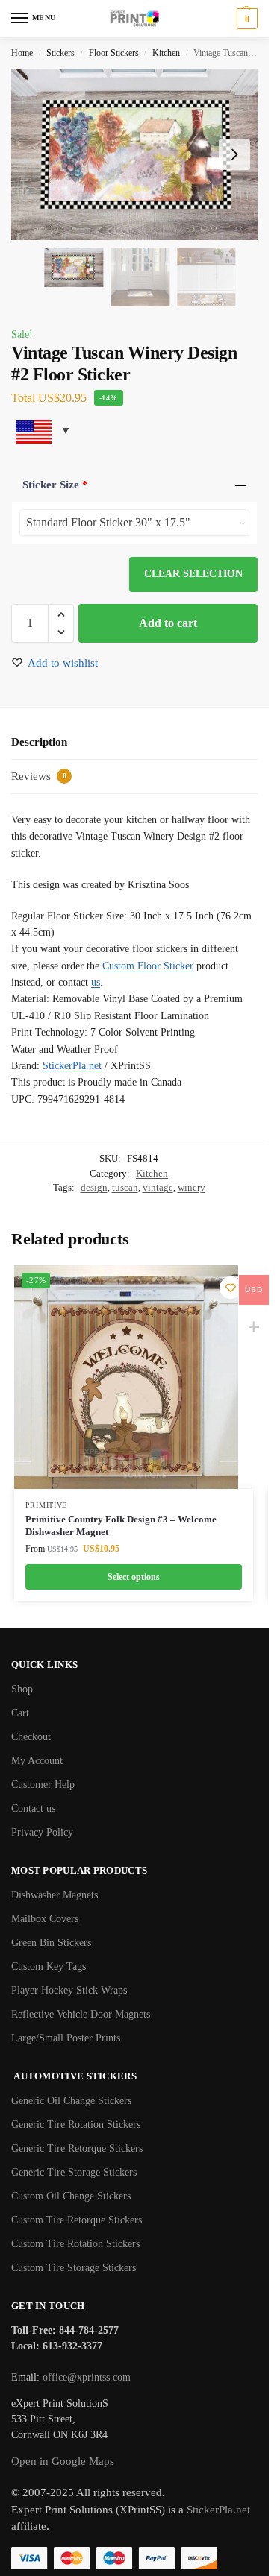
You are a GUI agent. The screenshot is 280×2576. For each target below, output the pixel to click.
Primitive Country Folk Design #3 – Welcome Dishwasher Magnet (121, 1525)
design (94, 1187)
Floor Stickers (114, 53)
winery (192, 1187)
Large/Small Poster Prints (66, 2038)
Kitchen (166, 53)
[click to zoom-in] (140, 154)
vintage (158, 1187)
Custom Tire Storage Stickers (74, 2268)
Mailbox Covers (45, 1919)
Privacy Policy (42, 1832)
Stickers (60, 53)
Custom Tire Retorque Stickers (77, 2220)
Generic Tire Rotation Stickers (76, 2125)
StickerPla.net (72, 1066)
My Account (37, 1761)
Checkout (31, 1737)
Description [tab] (39, 742)
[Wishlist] (231, 1288)
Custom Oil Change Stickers (71, 2196)
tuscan (125, 1187)
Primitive (46, 1505)
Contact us (33, 1808)
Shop (22, 1689)
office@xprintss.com (87, 2377)
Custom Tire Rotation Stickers (75, 2244)
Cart (20, 1713)
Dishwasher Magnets (55, 1895)
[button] (245, 19)
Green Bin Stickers (51, 1943)
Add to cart (168, 623)
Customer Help (43, 1785)
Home (22, 53)
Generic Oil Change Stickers (71, 2101)
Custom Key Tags (49, 1966)
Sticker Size (55, 485)
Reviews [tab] (39, 776)
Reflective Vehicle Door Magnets (81, 2014)
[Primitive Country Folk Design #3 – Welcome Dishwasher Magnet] (126, 1377)
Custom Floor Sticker (148, 966)
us (96, 982)
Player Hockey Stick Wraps (69, 1990)
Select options (134, 1577)
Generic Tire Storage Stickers (74, 2172)
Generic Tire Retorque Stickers (77, 2148)
